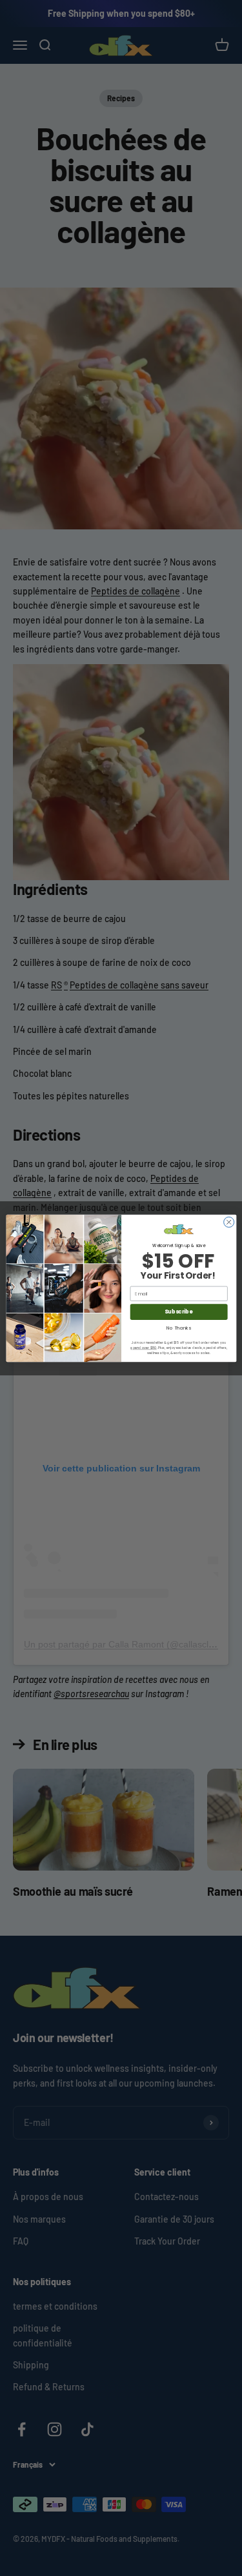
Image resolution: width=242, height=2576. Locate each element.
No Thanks (179, 1327)
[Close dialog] (228, 1222)
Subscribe (178, 1311)
